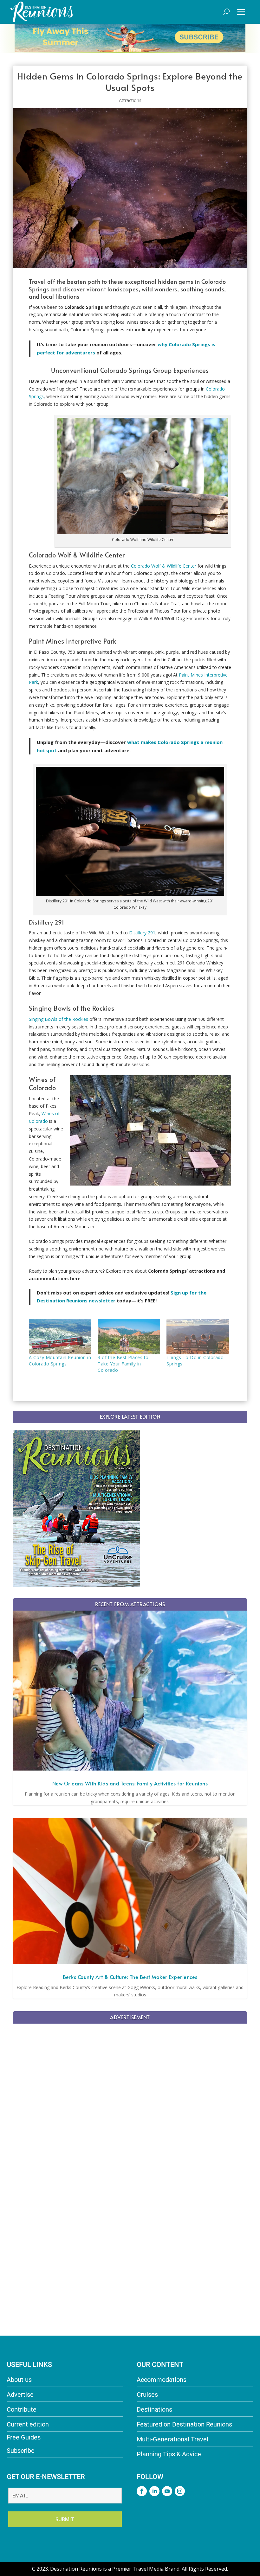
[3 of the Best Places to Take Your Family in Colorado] (129, 1337)
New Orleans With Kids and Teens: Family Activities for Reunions (130, 1783)
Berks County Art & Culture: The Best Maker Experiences (130, 1977)
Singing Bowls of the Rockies (58, 1019)
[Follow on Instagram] (180, 2491)
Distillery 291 (142, 933)
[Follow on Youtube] (167, 2491)
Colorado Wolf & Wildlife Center (164, 566)
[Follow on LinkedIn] (154, 2491)
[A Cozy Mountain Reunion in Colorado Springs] (60, 1337)
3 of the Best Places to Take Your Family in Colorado (123, 1364)
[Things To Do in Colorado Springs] (198, 1337)
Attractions (130, 100)
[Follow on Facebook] (142, 2491)
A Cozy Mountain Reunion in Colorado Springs (60, 1361)
